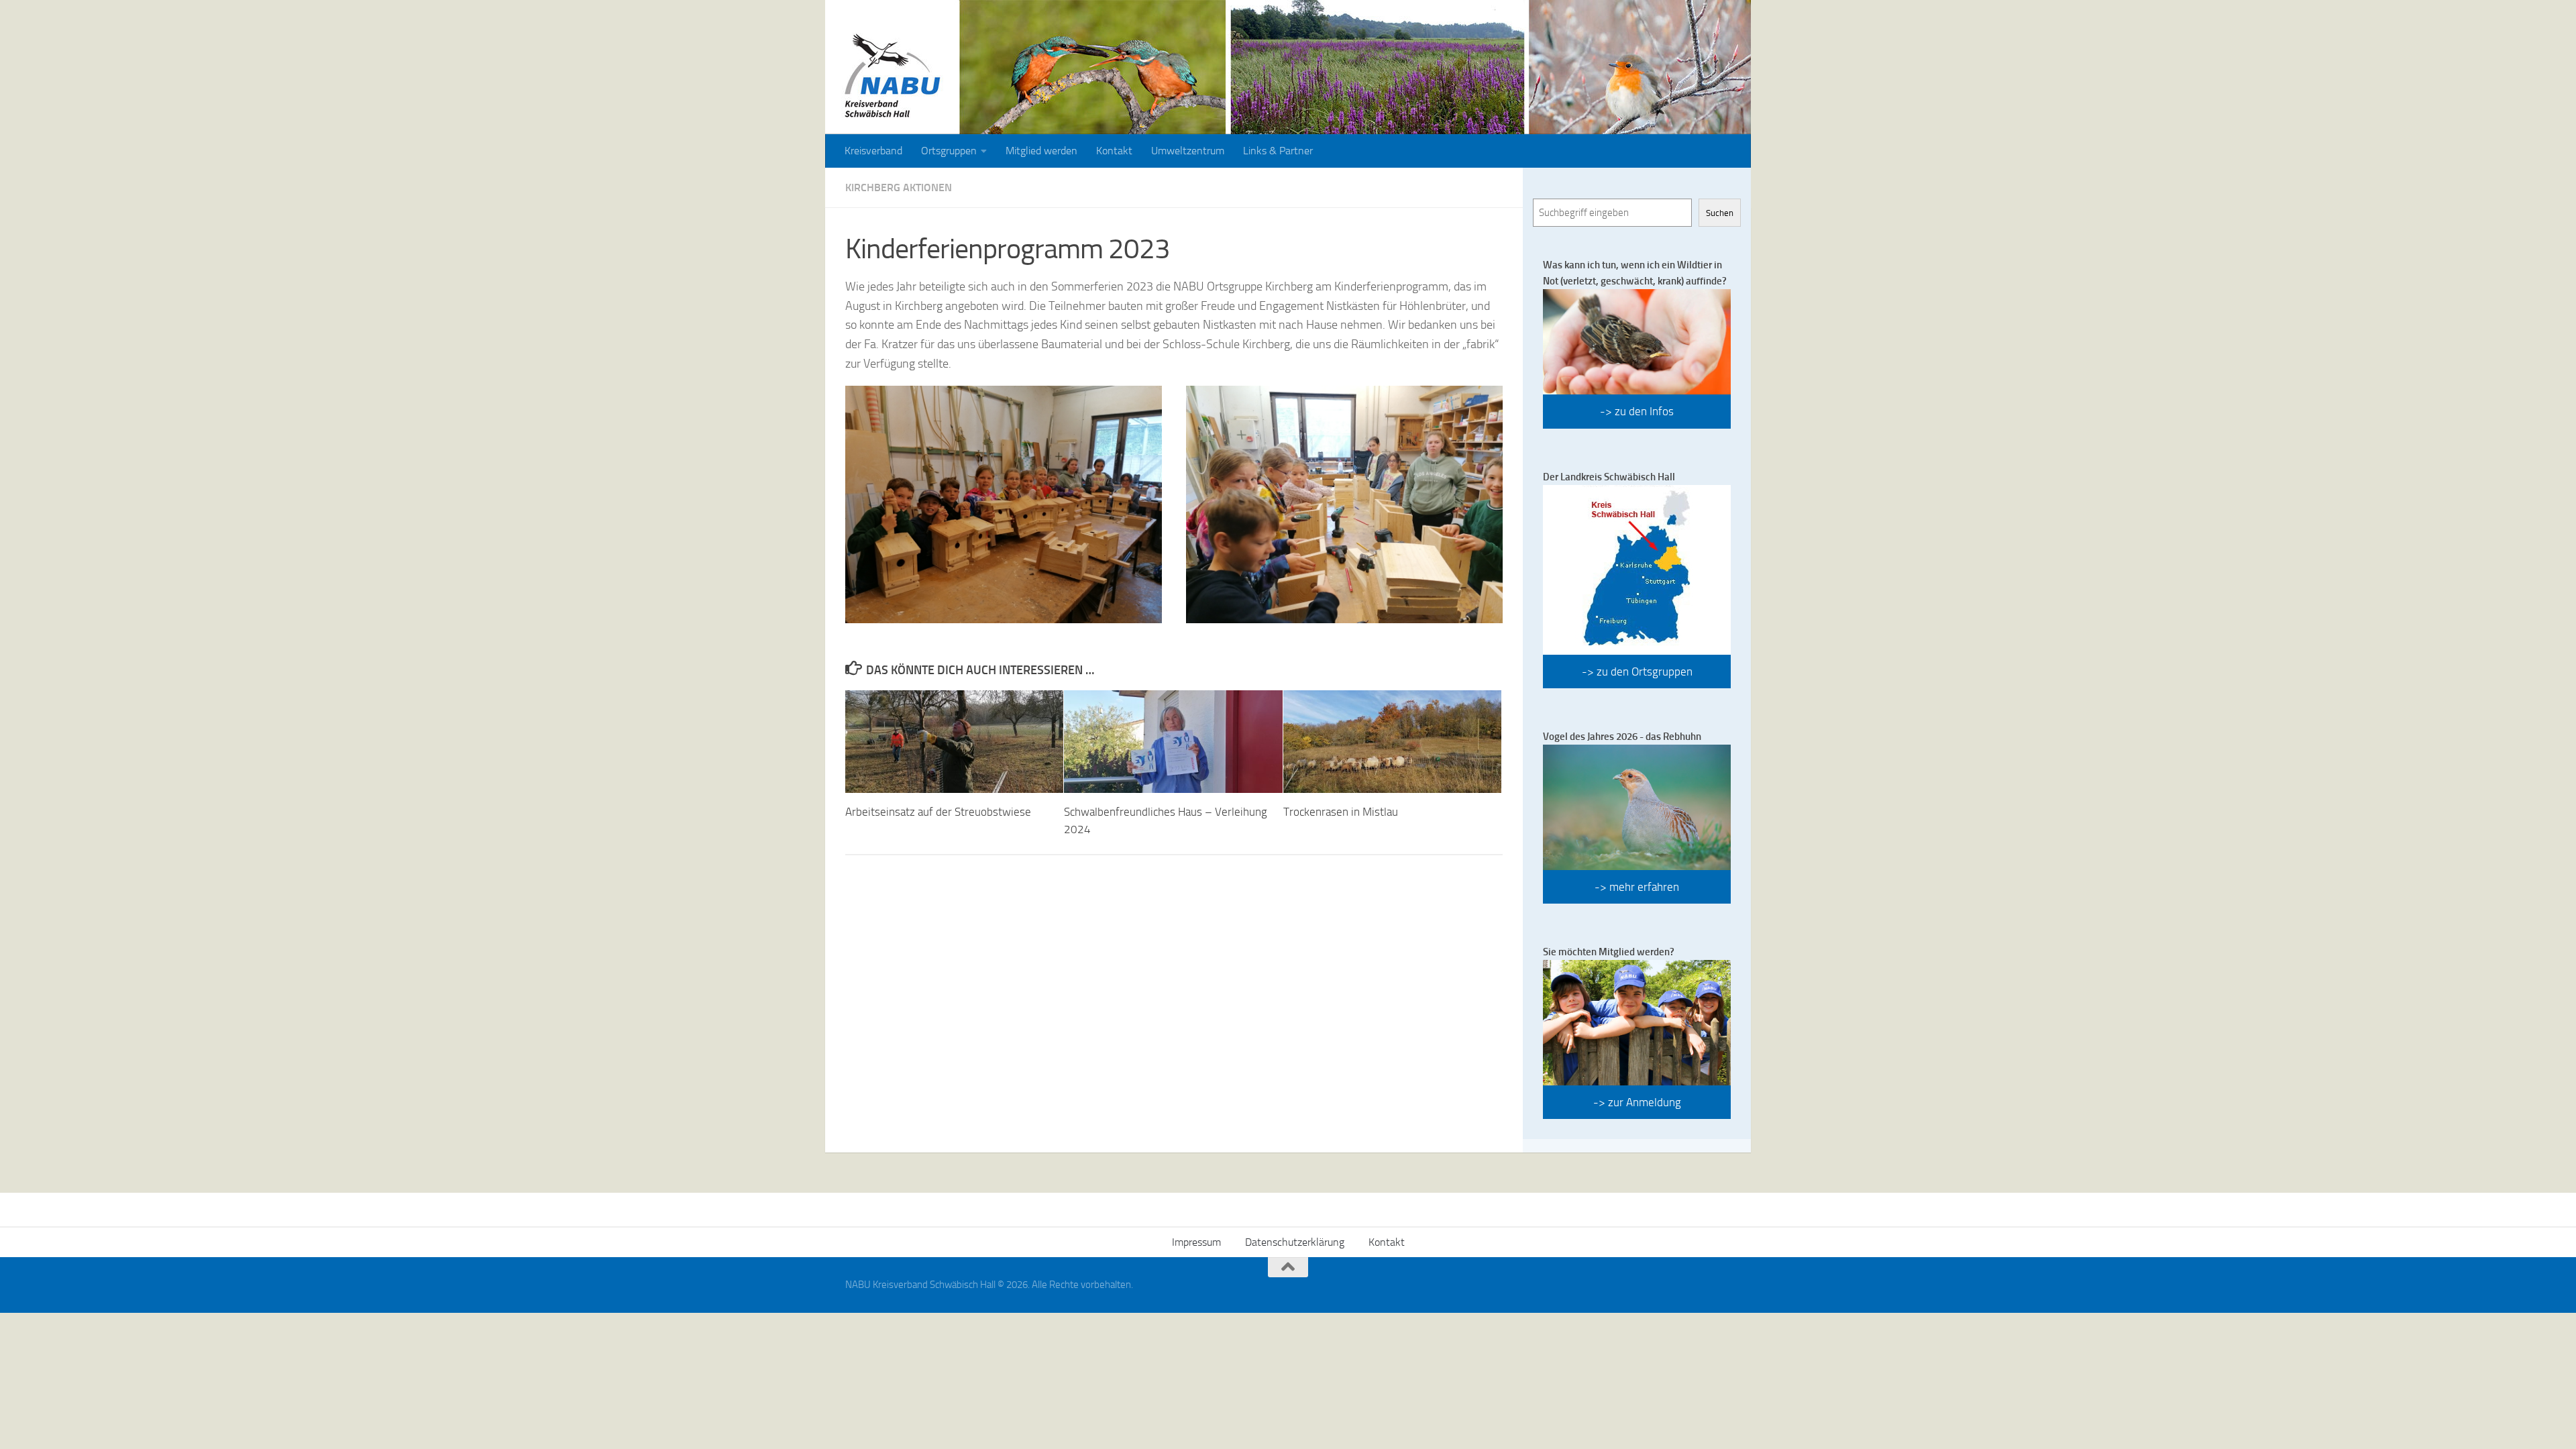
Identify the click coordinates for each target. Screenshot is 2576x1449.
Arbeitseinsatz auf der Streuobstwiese (938, 812)
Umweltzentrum (1188, 151)
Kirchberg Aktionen (899, 187)
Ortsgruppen (949, 151)
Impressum (1196, 1242)
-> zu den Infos (1637, 411)
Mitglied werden (1041, 151)
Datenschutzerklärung (1295, 1242)
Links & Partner (1278, 151)
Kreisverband (873, 151)
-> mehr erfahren (1637, 887)
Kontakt (1114, 151)
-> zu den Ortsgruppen (1637, 672)
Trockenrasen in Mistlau (1341, 812)
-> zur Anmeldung (1637, 1102)
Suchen (1720, 213)
